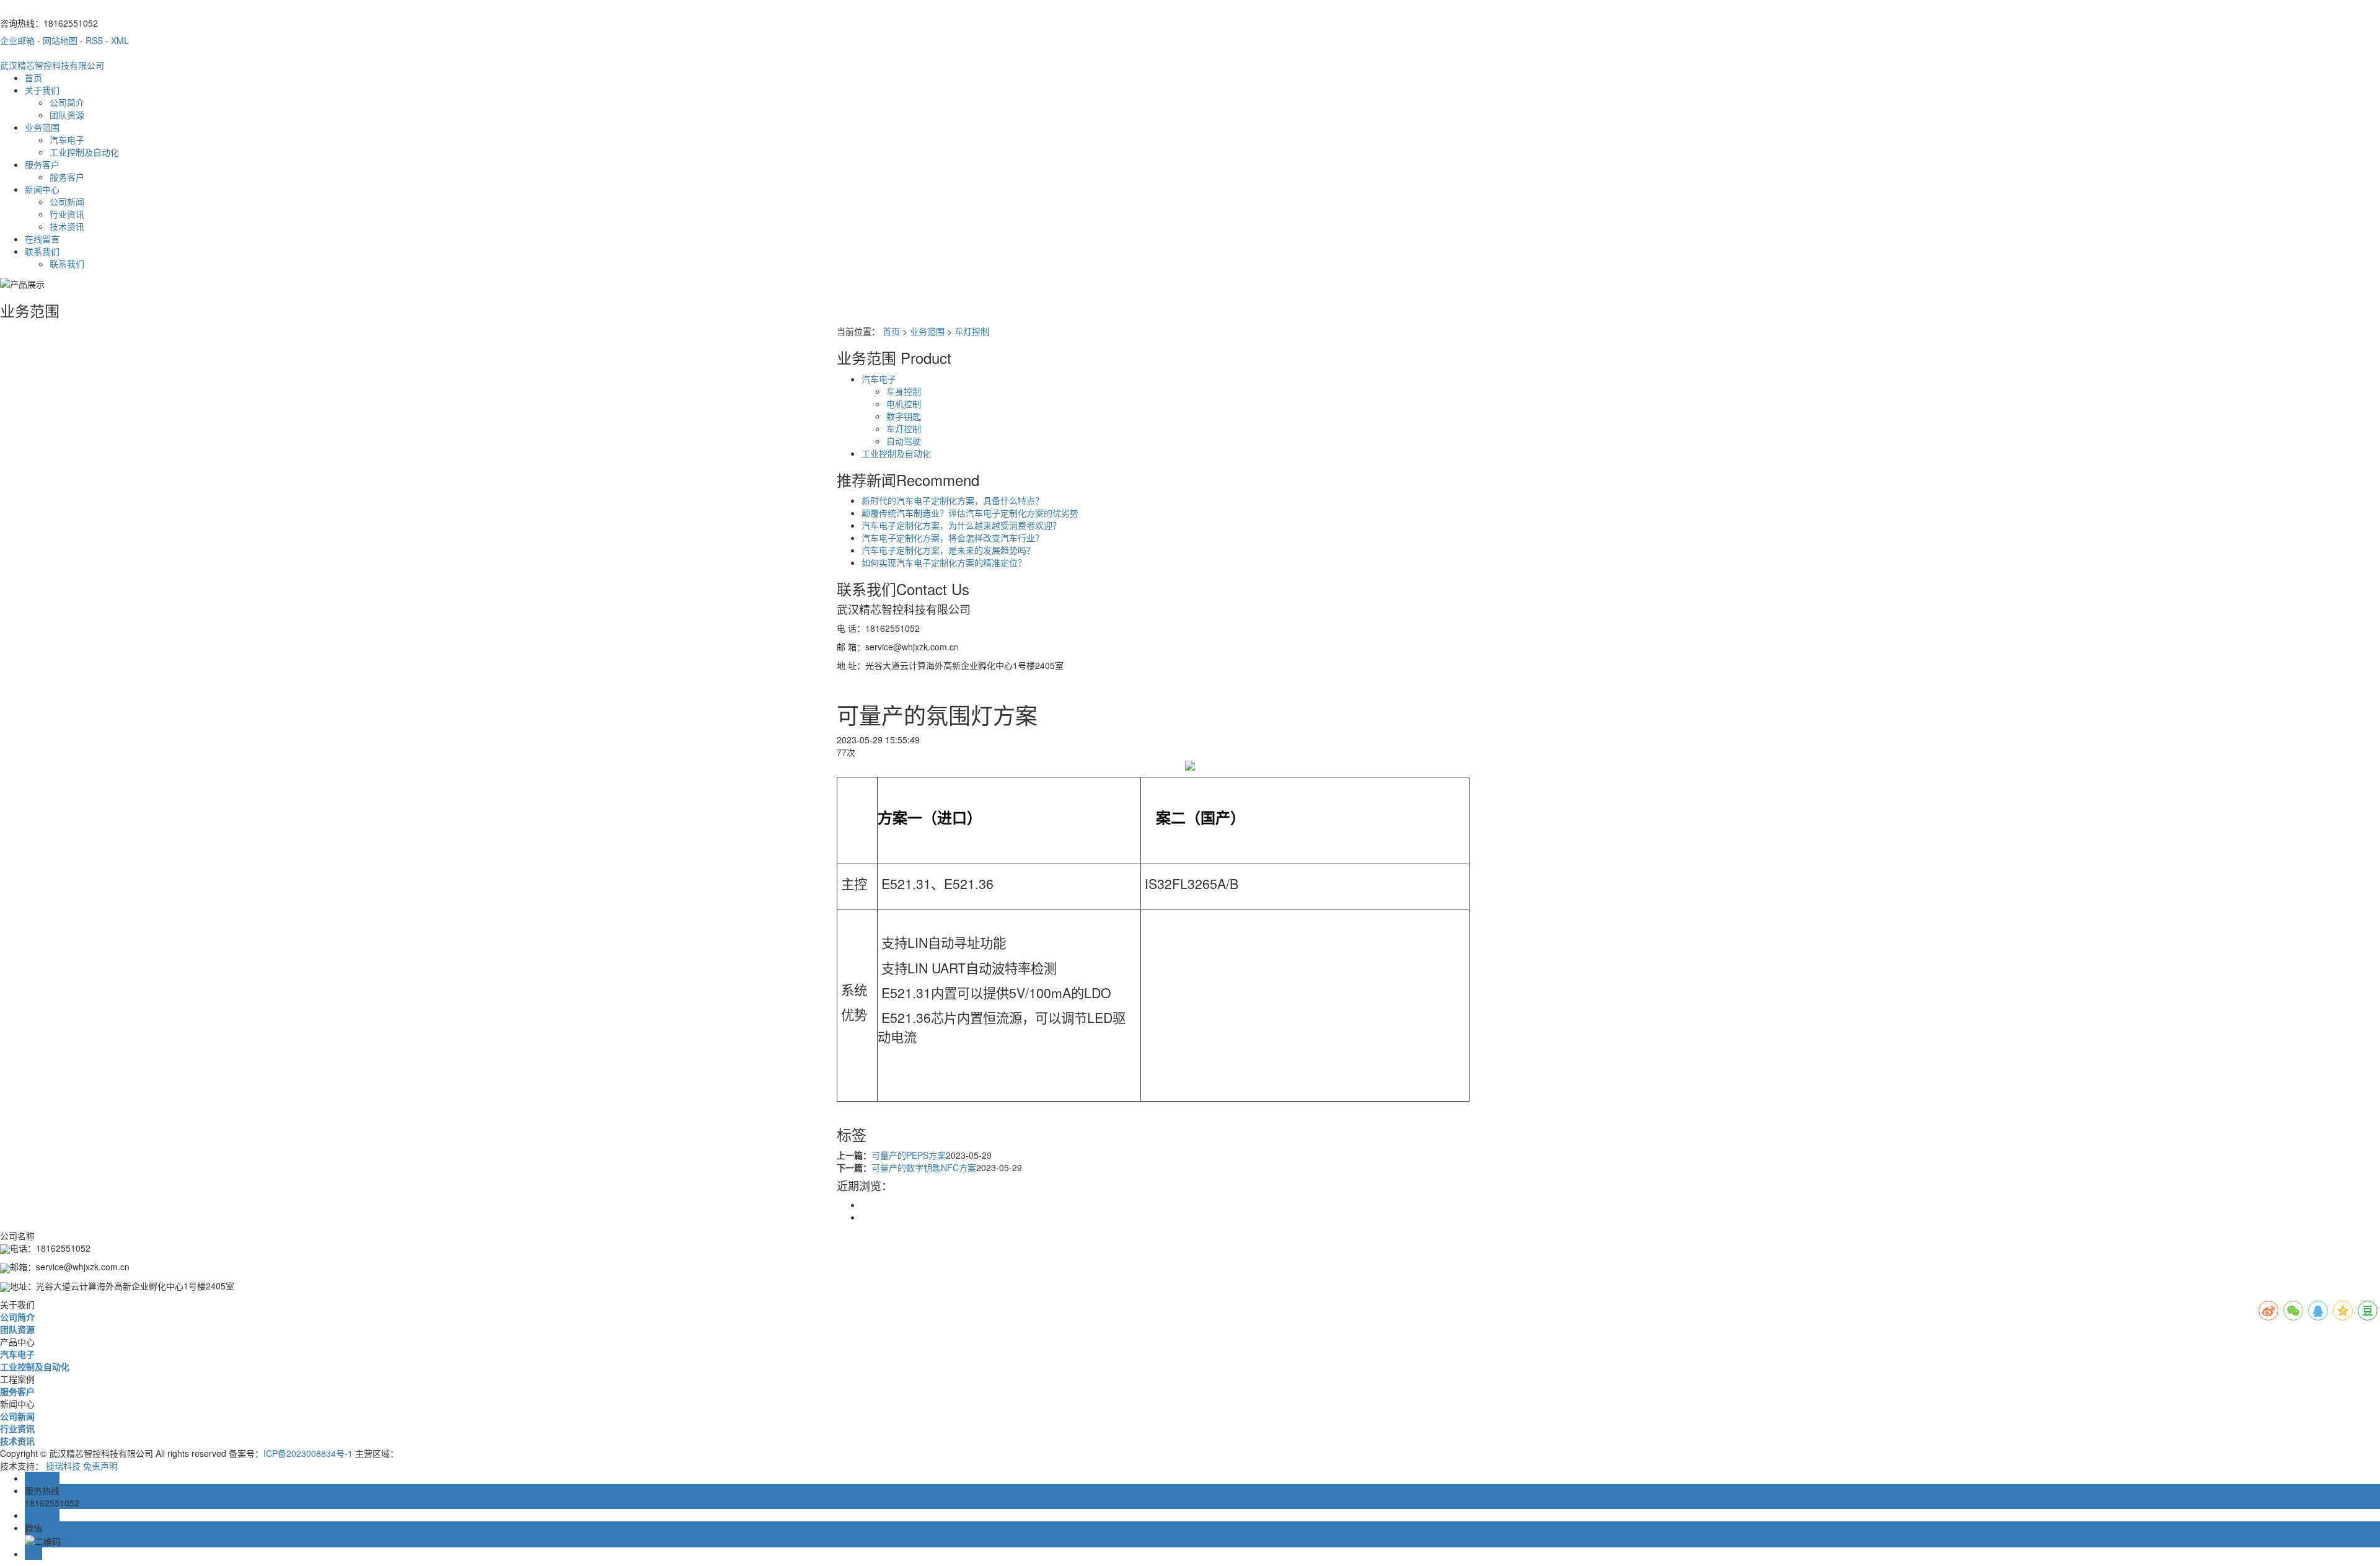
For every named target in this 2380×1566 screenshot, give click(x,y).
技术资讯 (67, 226)
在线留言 (42, 239)
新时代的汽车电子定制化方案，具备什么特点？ (953, 500)
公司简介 (67, 102)
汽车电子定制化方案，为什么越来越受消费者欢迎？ (961, 525)
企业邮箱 (17, 40)
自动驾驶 (904, 441)
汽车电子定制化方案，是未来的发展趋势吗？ (948, 550)
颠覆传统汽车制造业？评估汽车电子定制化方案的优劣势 (970, 513)
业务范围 (42, 127)
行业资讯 (67, 214)
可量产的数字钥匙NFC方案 (924, 1167)
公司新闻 (67, 201)
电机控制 (904, 404)
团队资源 (67, 115)
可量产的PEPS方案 (909, 1155)
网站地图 (60, 40)
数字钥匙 (904, 416)
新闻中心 (42, 189)
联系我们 (42, 251)
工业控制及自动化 (84, 152)
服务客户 (42, 164)
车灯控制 (972, 331)
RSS (94, 40)
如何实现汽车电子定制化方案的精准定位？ (944, 562)
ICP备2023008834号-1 (308, 1453)
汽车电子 (67, 139)
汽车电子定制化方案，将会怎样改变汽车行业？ (953, 537)
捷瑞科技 (63, 1466)
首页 (33, 77)
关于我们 (42, 90)
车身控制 (904, 391)
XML (120, 40)
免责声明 (100, 1466)
